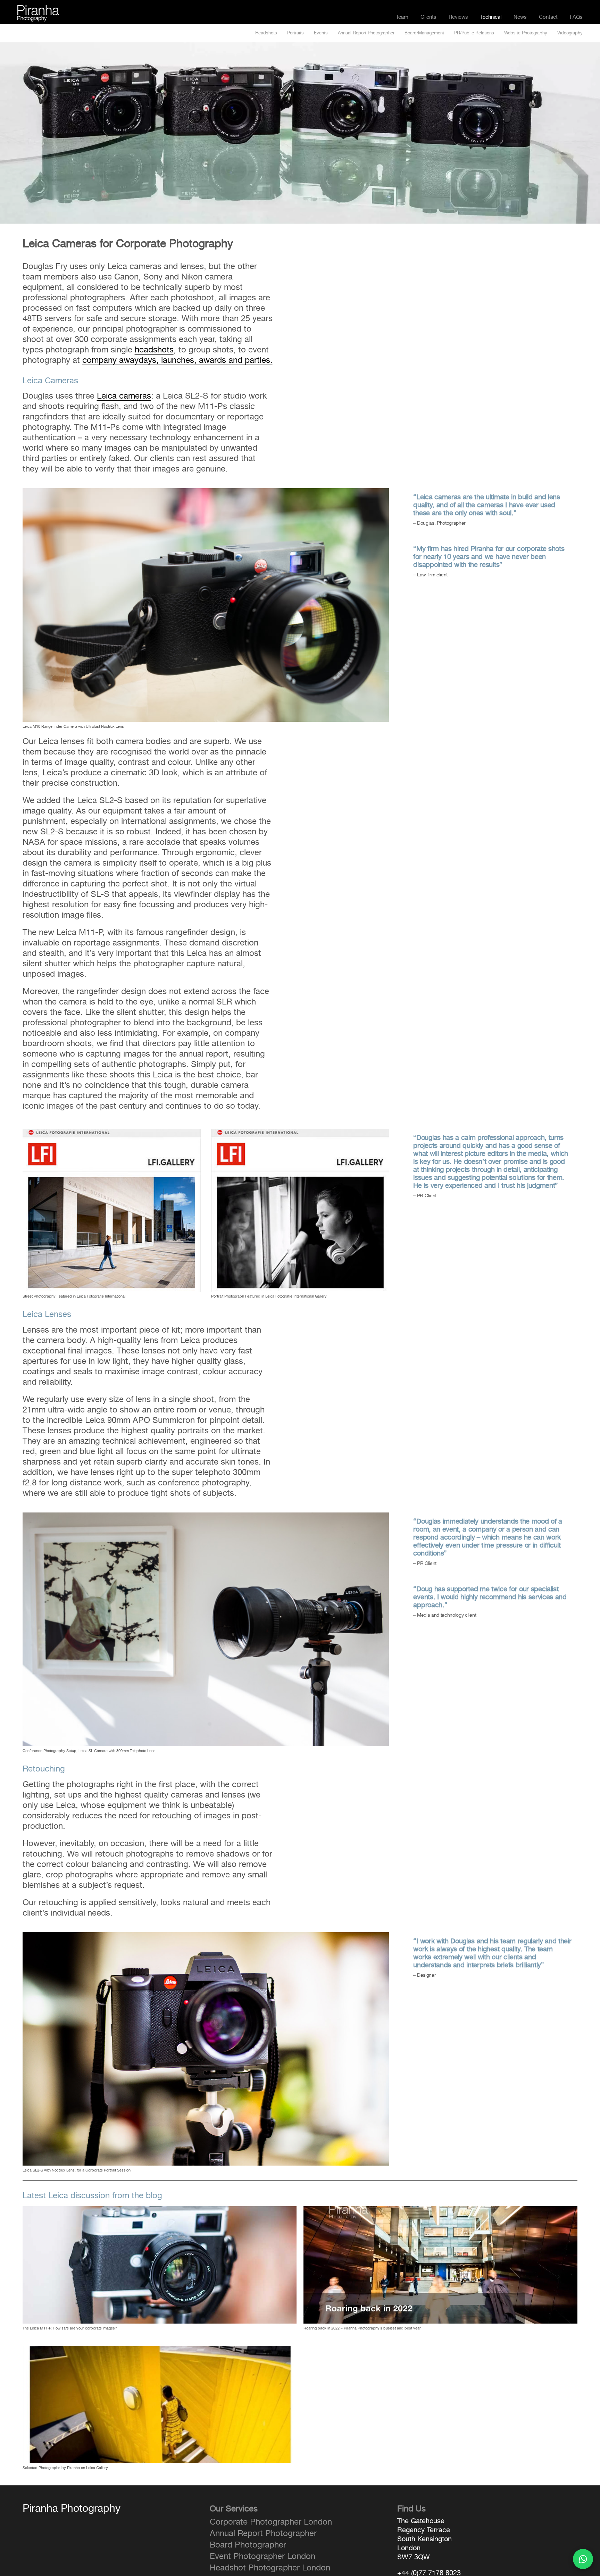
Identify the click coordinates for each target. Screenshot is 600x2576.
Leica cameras (124, 396)
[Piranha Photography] (38, 9)
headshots (154, 350)
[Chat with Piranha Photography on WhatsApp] (583, 2559)
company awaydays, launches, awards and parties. (177, 360)
